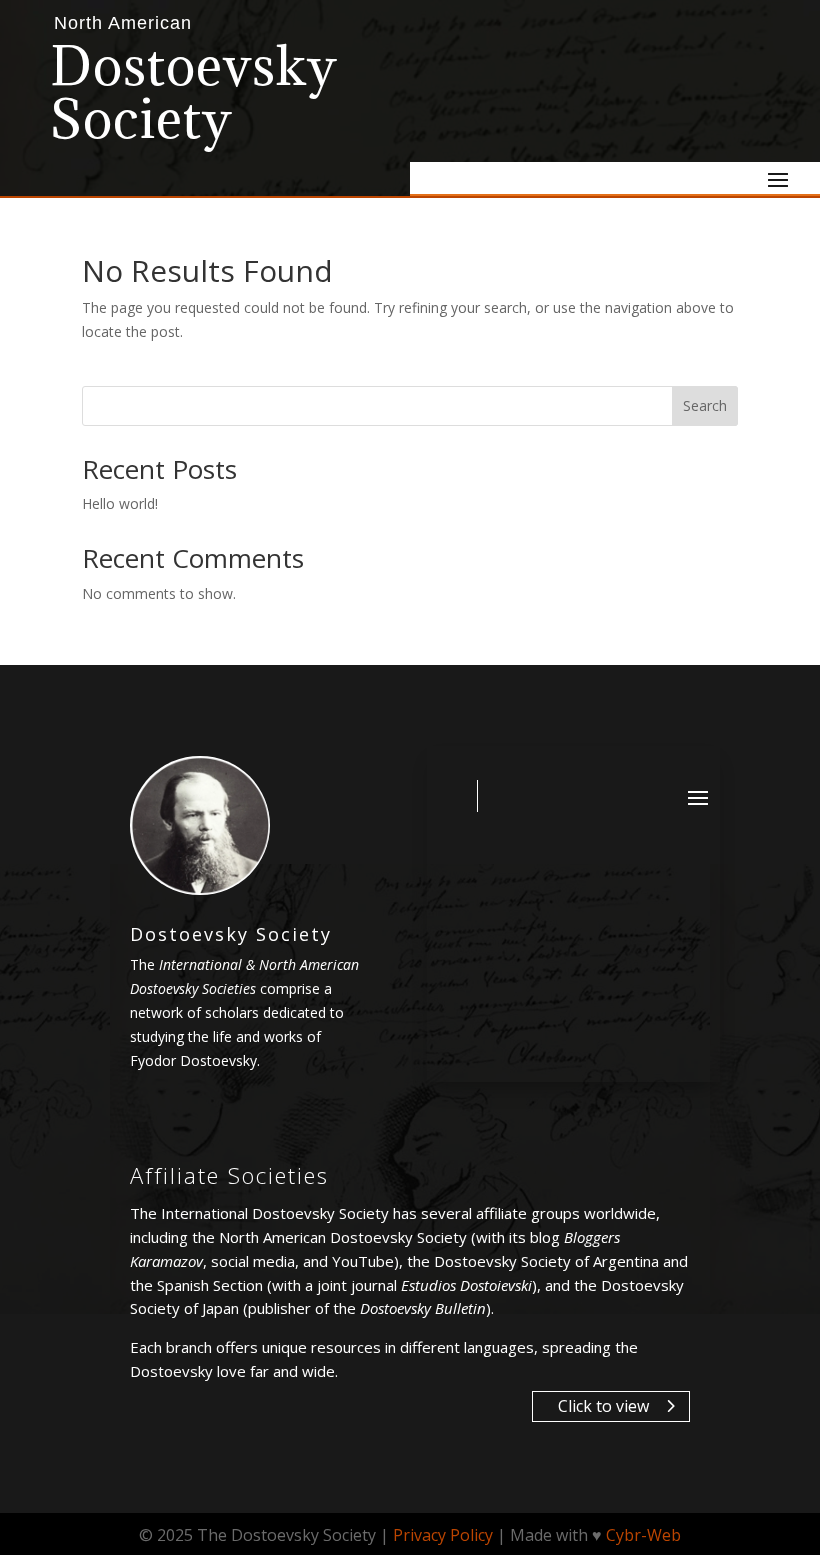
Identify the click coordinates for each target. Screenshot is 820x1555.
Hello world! (120, 503)
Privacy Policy (443, 1535)
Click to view (603, 1406)
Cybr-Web (643, 1535)
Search (705, 405)
